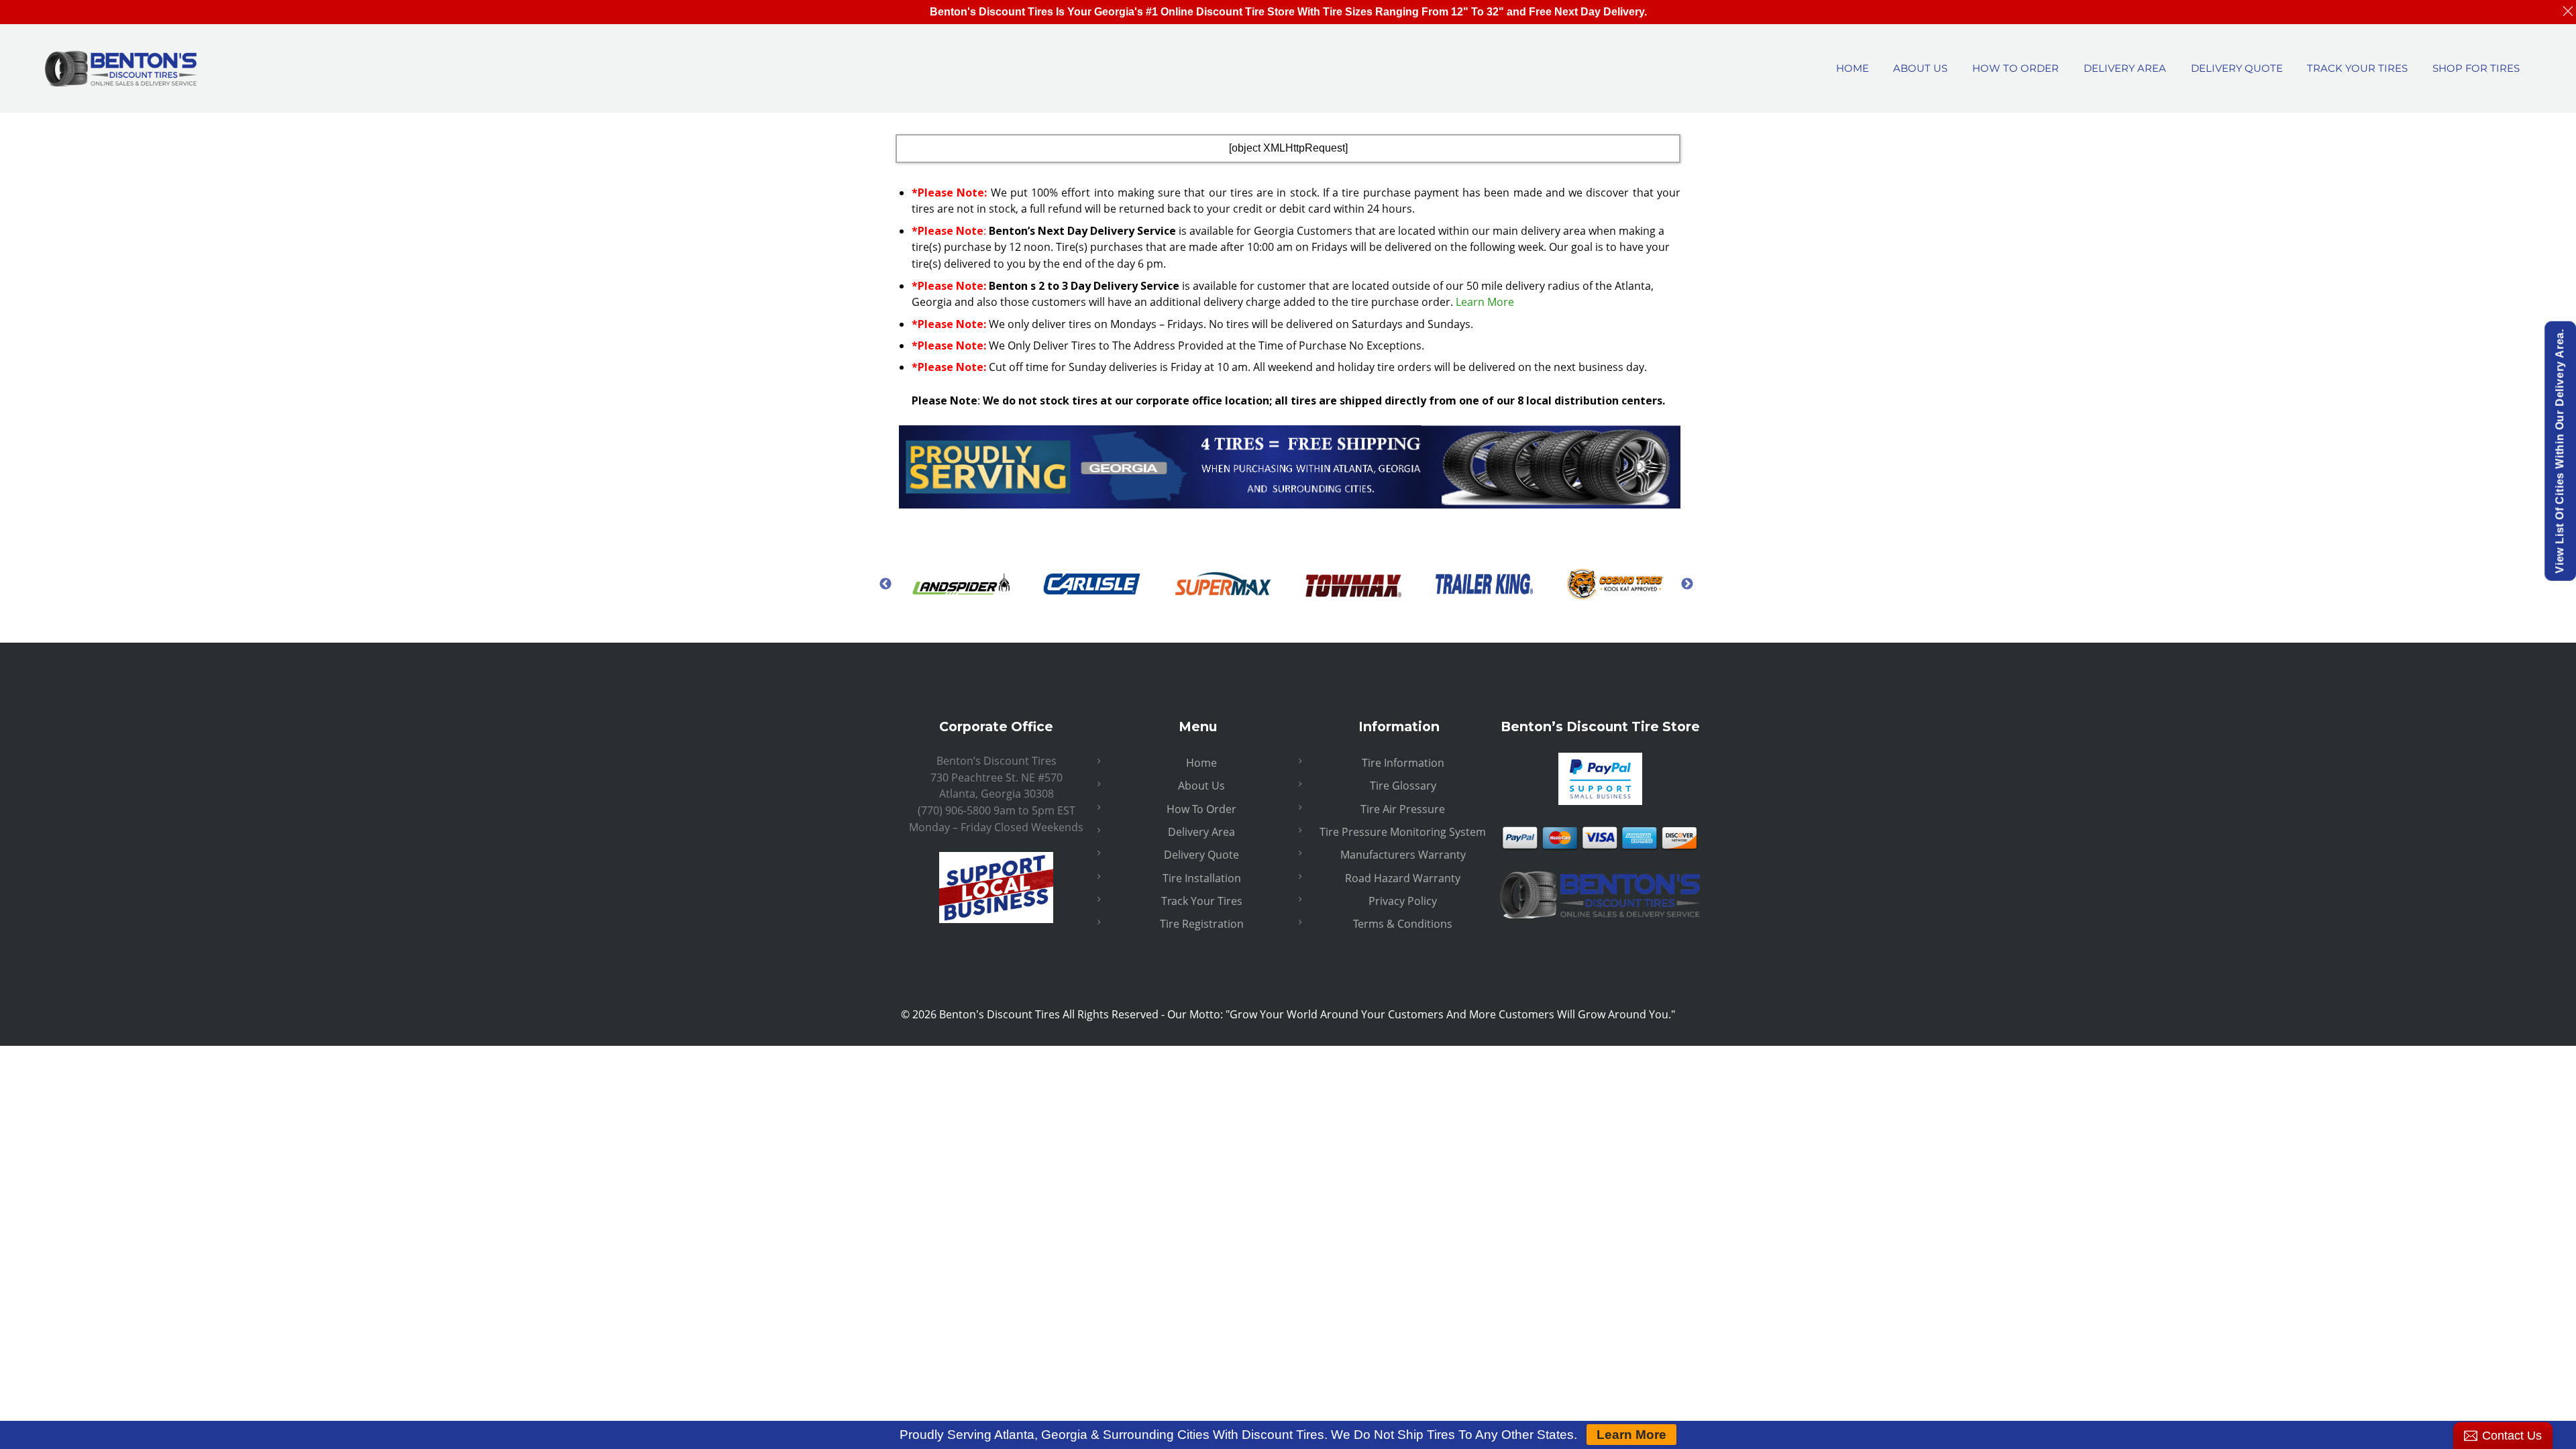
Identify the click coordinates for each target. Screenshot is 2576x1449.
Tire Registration (1202, 924)
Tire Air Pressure (1403, 809)
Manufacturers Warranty (1403, 855)
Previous (885, 584)
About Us (1201, 786)
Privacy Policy (1403, 901)
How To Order (1201, 809)
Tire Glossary (1403, 786)
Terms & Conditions (1403, 924)
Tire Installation (1202, 878)
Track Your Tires (1202, 901)
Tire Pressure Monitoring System (1403, 832)
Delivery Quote (1201, 855)
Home (1201, 763)
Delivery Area (1201, 832)
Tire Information (1403, 763)
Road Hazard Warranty (1403, 878)
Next (1687, 584)
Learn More (1485, 302)
